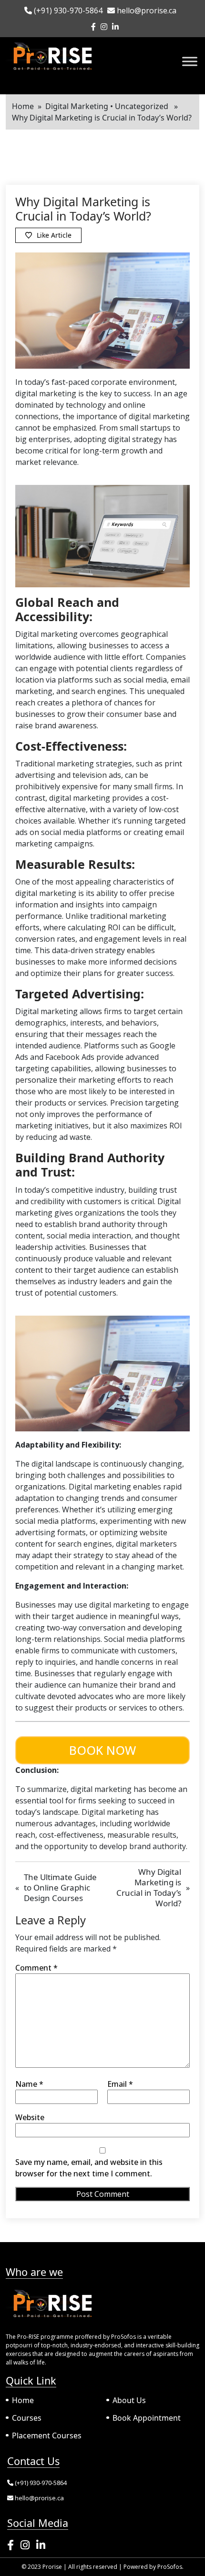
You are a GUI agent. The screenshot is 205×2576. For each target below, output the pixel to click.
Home (23, 106)
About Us (129, 2400)
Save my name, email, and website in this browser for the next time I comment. (89, 2168)
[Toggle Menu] (190, 61)
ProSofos (170, 2567)
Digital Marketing (77, 106)
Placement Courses (47, 2435)
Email (120, 2084)
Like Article (54, 235)
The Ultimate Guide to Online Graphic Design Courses (60, 1887)
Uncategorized (142, 106)
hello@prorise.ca (146, 10)
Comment (36, 1968)
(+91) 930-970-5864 (67, 10)
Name (29, 2084)
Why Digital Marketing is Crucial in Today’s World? (149, 1887)
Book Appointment (147, 2418)
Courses (27, 2418)
